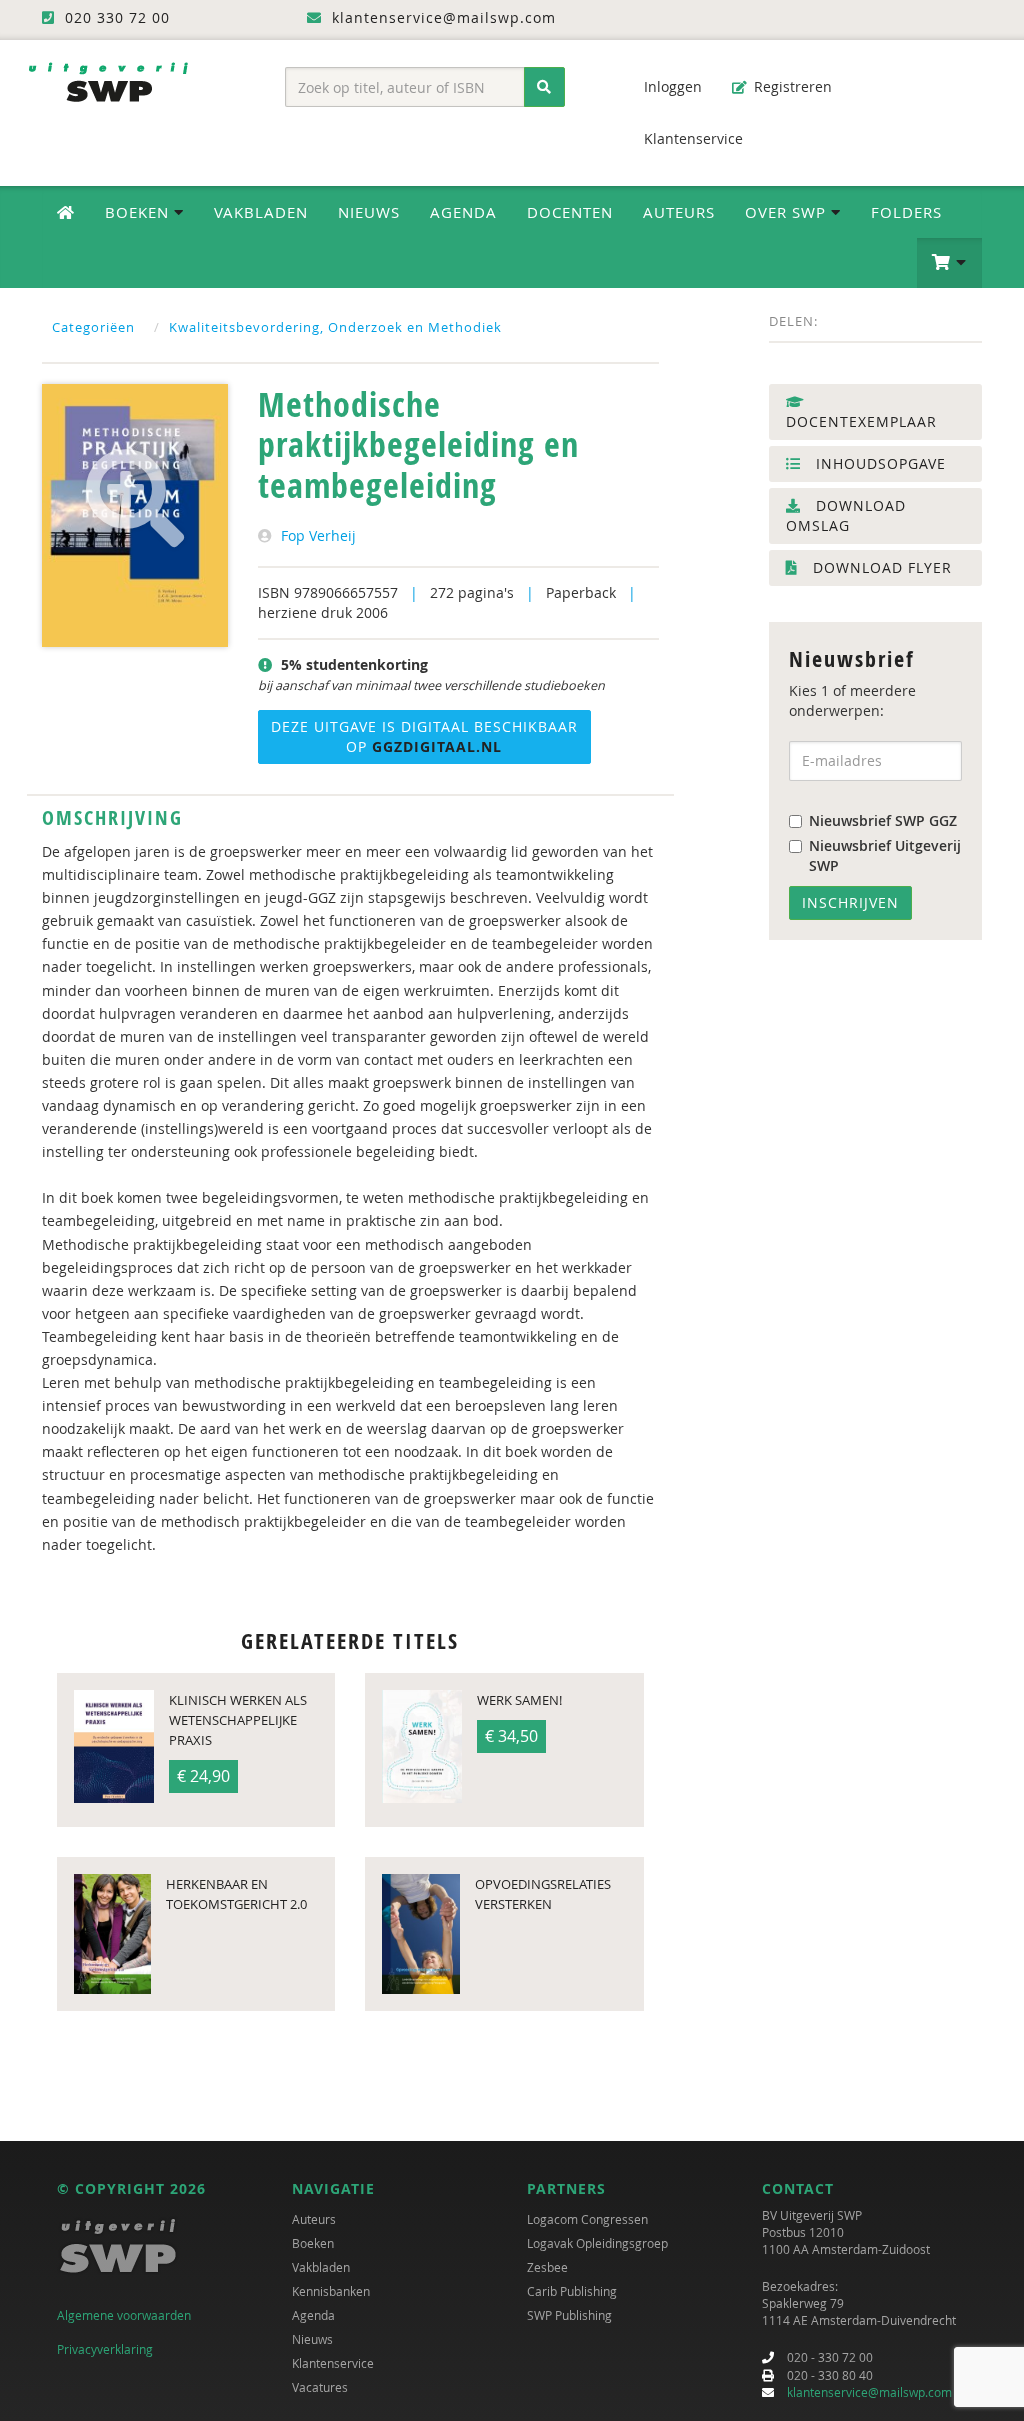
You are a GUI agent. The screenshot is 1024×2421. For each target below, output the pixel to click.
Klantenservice (691, 138)
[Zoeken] (544, 87)
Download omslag (846, 515)
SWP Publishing (569, 2315)
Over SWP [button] (788, 212)
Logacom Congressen (587, 2219)
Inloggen (671, 86)
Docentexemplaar (861, 421)
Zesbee (547, 2267)
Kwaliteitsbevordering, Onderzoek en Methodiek (335, 327)
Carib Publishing (572, 2291)
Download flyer (880, 567)
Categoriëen (93, 327)
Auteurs (679, 212)
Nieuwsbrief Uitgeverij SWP (885, 855)
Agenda (463, 212)
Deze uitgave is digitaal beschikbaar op (424, 736)
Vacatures (320, 2387)
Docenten (570, 212)
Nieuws (369, 212)
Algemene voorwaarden (124, 2315)
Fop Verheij (318, 535)
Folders (906, 212)
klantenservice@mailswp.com (869, 2392)
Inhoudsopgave (878, 463)
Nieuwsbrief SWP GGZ (883, 820)
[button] (949, 263)
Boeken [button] (139, 212)
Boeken (313, 2243)
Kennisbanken (331, 2291)
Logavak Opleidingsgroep (597, 2243)
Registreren (791, 86)
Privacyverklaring (105, 2349)
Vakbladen (261, 212)
